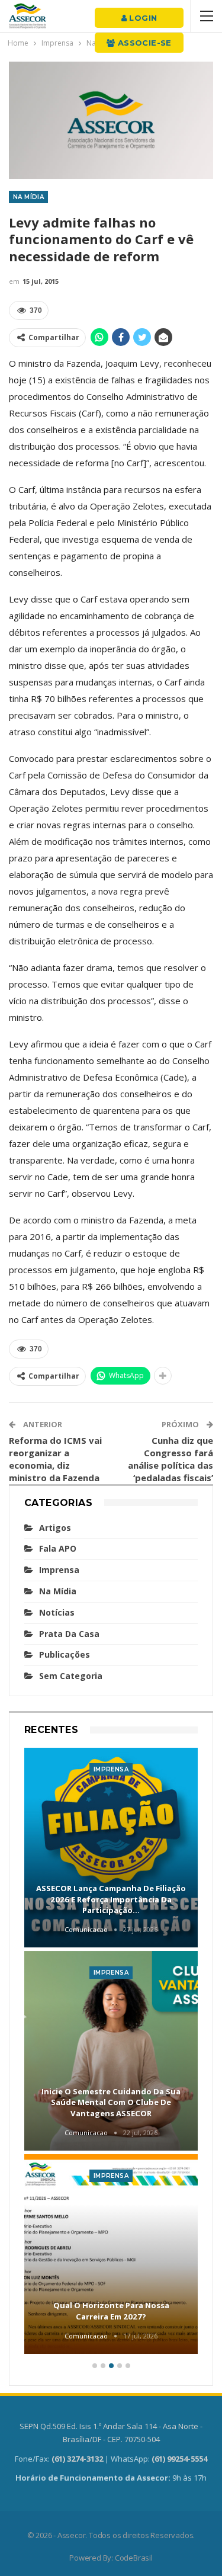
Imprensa (59, 1570)
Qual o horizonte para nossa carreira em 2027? (111, 2311)
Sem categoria (71, 1676)
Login (142, 18)
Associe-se (144, 43)
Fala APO (58, 1548)
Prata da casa (69, 1634)
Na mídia (28, 197)
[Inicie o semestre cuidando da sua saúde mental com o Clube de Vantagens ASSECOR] (111, 2051)
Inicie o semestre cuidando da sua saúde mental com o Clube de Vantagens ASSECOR (111, 2102)
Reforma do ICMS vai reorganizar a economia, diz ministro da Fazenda (55, 1459)
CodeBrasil (134, 2558)
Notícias (57, 1612)
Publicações (65, 1654)
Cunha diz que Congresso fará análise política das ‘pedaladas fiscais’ (170, 1459)
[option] (111, 2053)
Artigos (55, 1528)
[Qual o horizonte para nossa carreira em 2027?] (111, 2254)
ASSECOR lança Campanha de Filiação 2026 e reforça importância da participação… (111, 1899)
